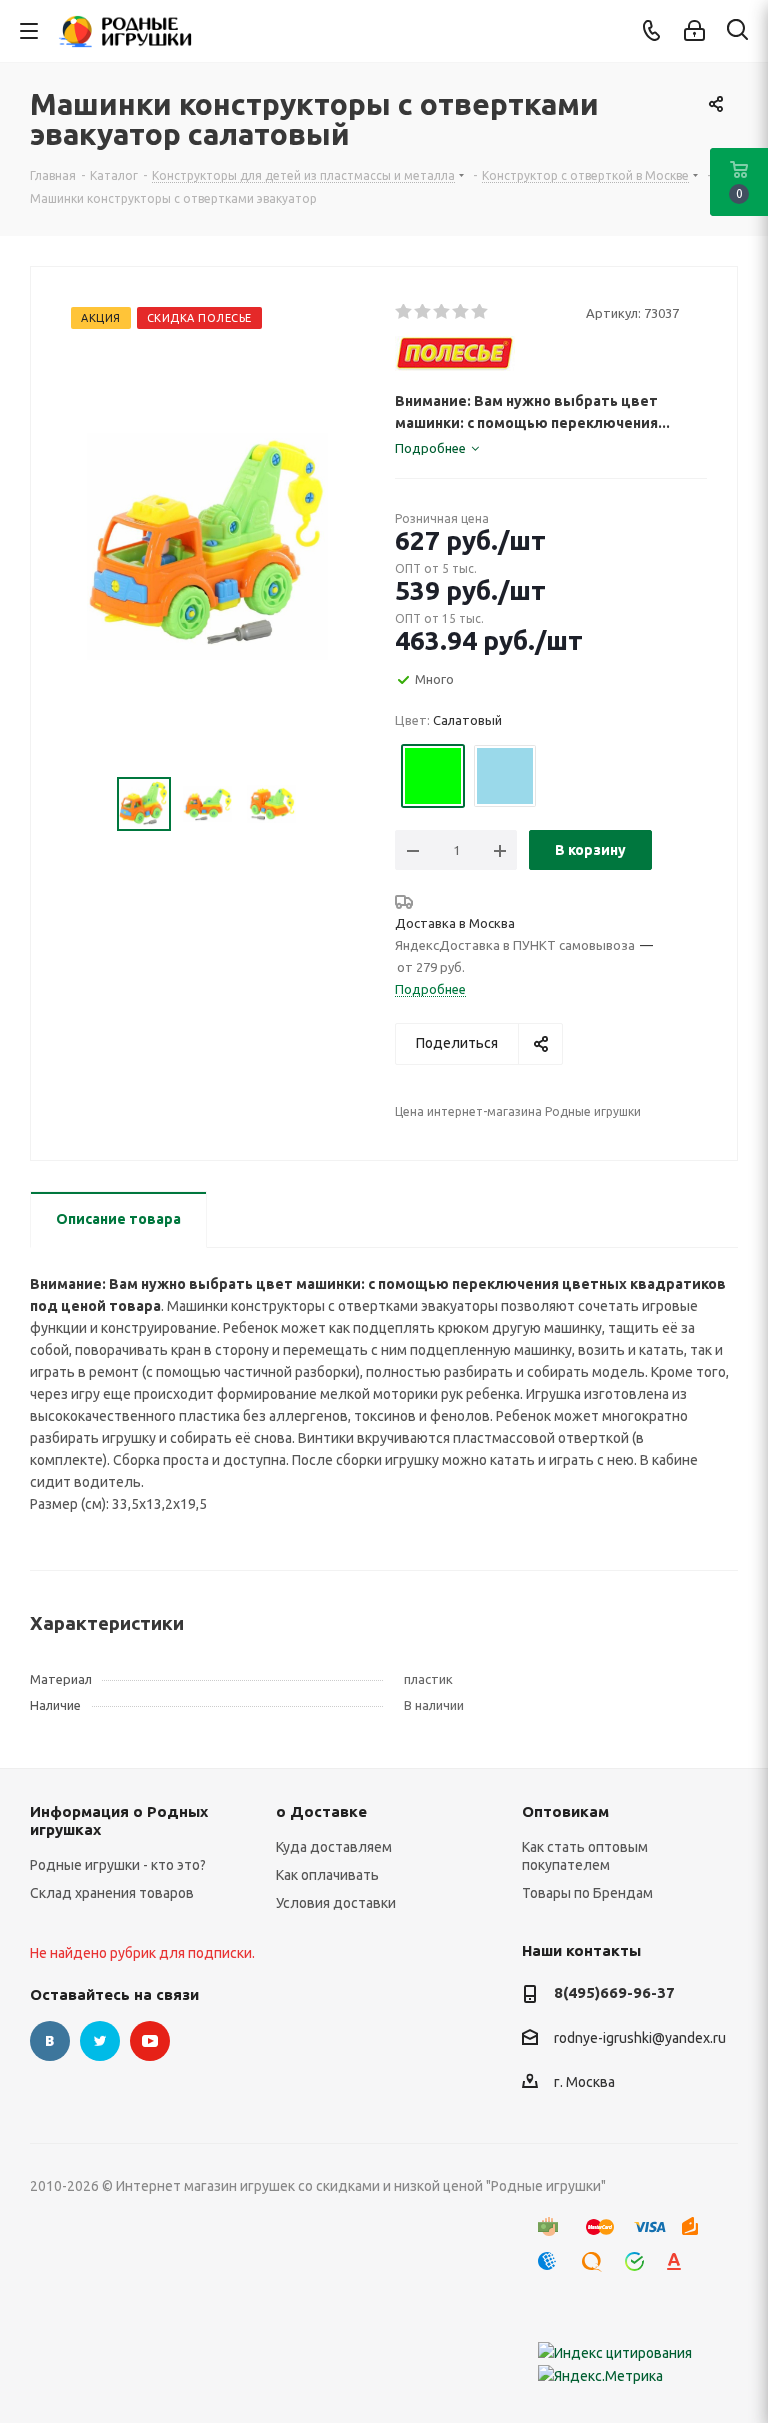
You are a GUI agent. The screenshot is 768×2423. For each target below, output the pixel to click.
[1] (404, 312)
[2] (423, 312)
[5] (480, 312)
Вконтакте (50, 2041)
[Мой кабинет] (694, 31)
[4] (461, 312)
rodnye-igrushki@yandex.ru (640, 2038)
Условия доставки (336, 1903)
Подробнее (430, 989)
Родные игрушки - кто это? (118, 1865)
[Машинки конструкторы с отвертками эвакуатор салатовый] (207, 545)
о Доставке (321, 1811)
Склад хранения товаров (112, 1893)
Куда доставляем (334, 1847)
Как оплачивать (327, 1875)
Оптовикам (565, 1811)
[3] (442, 312)
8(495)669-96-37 (614, 1992)
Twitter (100, 2041)
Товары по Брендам (587, 1893)
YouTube (150, 2041)
